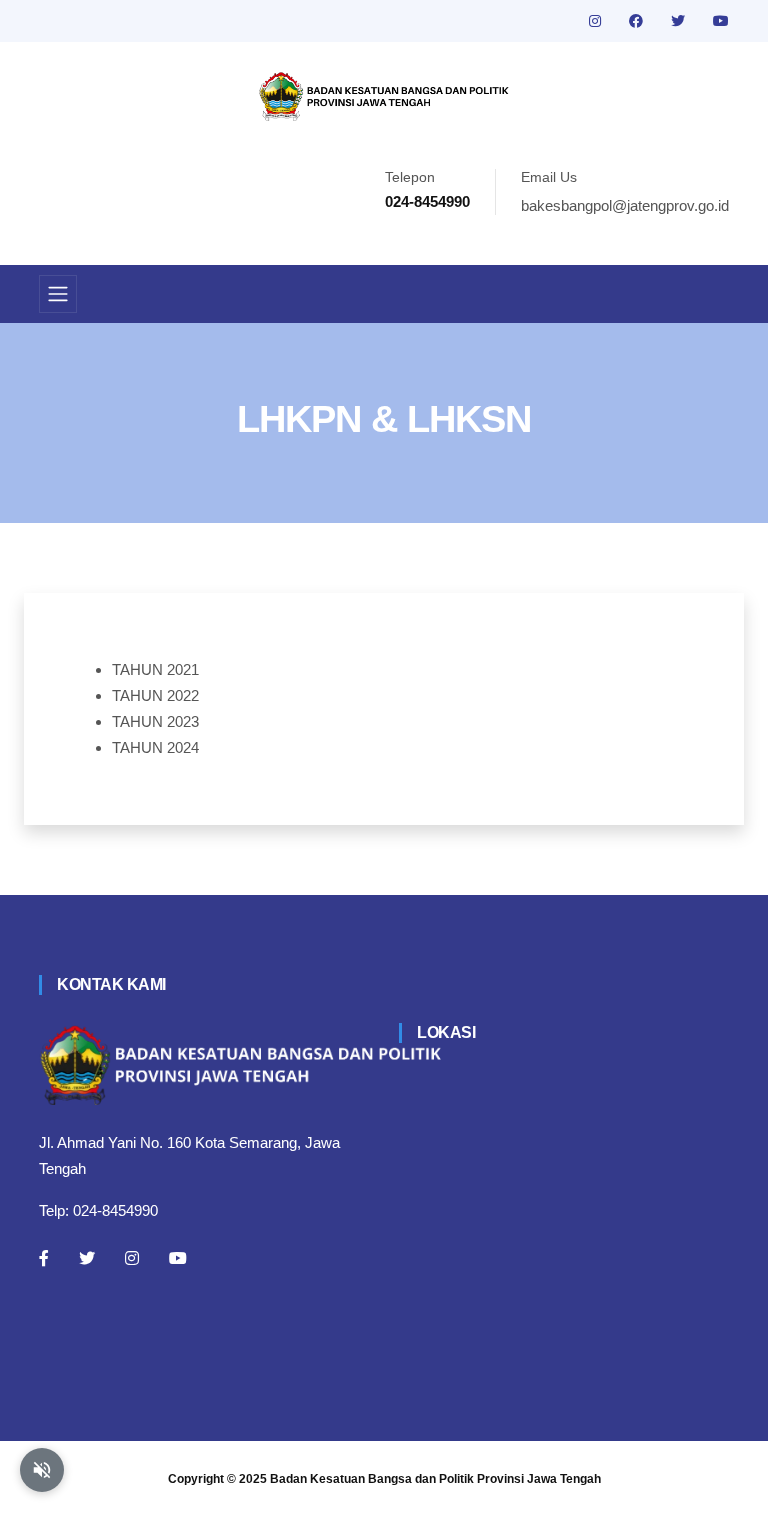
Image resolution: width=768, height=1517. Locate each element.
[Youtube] (178, 1258)
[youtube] (721, 21)
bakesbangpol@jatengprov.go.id (625, 205)
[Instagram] (132, 1258)
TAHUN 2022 (155, 695)
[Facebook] (44, 1258)
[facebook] (638, 21)
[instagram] (597, 21)
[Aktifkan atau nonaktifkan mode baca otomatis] (42, 1470)
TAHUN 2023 (155, 721)
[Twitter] (87, 1258)
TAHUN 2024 (155, 747)
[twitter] (680, 21)
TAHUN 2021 (155, 669)
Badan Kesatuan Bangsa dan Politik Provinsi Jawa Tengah (435, 1479)
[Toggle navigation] (58, 294)
